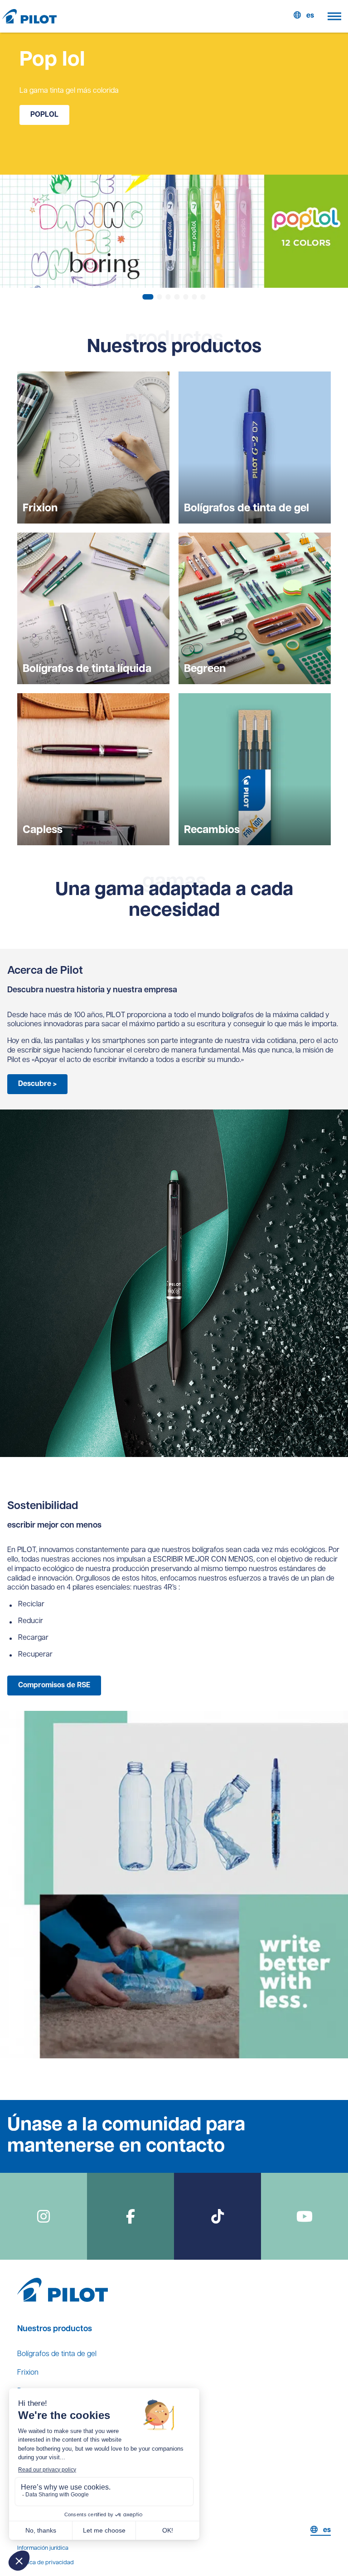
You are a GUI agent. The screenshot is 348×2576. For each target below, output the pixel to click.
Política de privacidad (46, 2563)
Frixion (28, 2373)
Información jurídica (43, 2548)
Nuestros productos (55, 2329)
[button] (148, 297)
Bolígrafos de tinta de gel (57, 2354)
